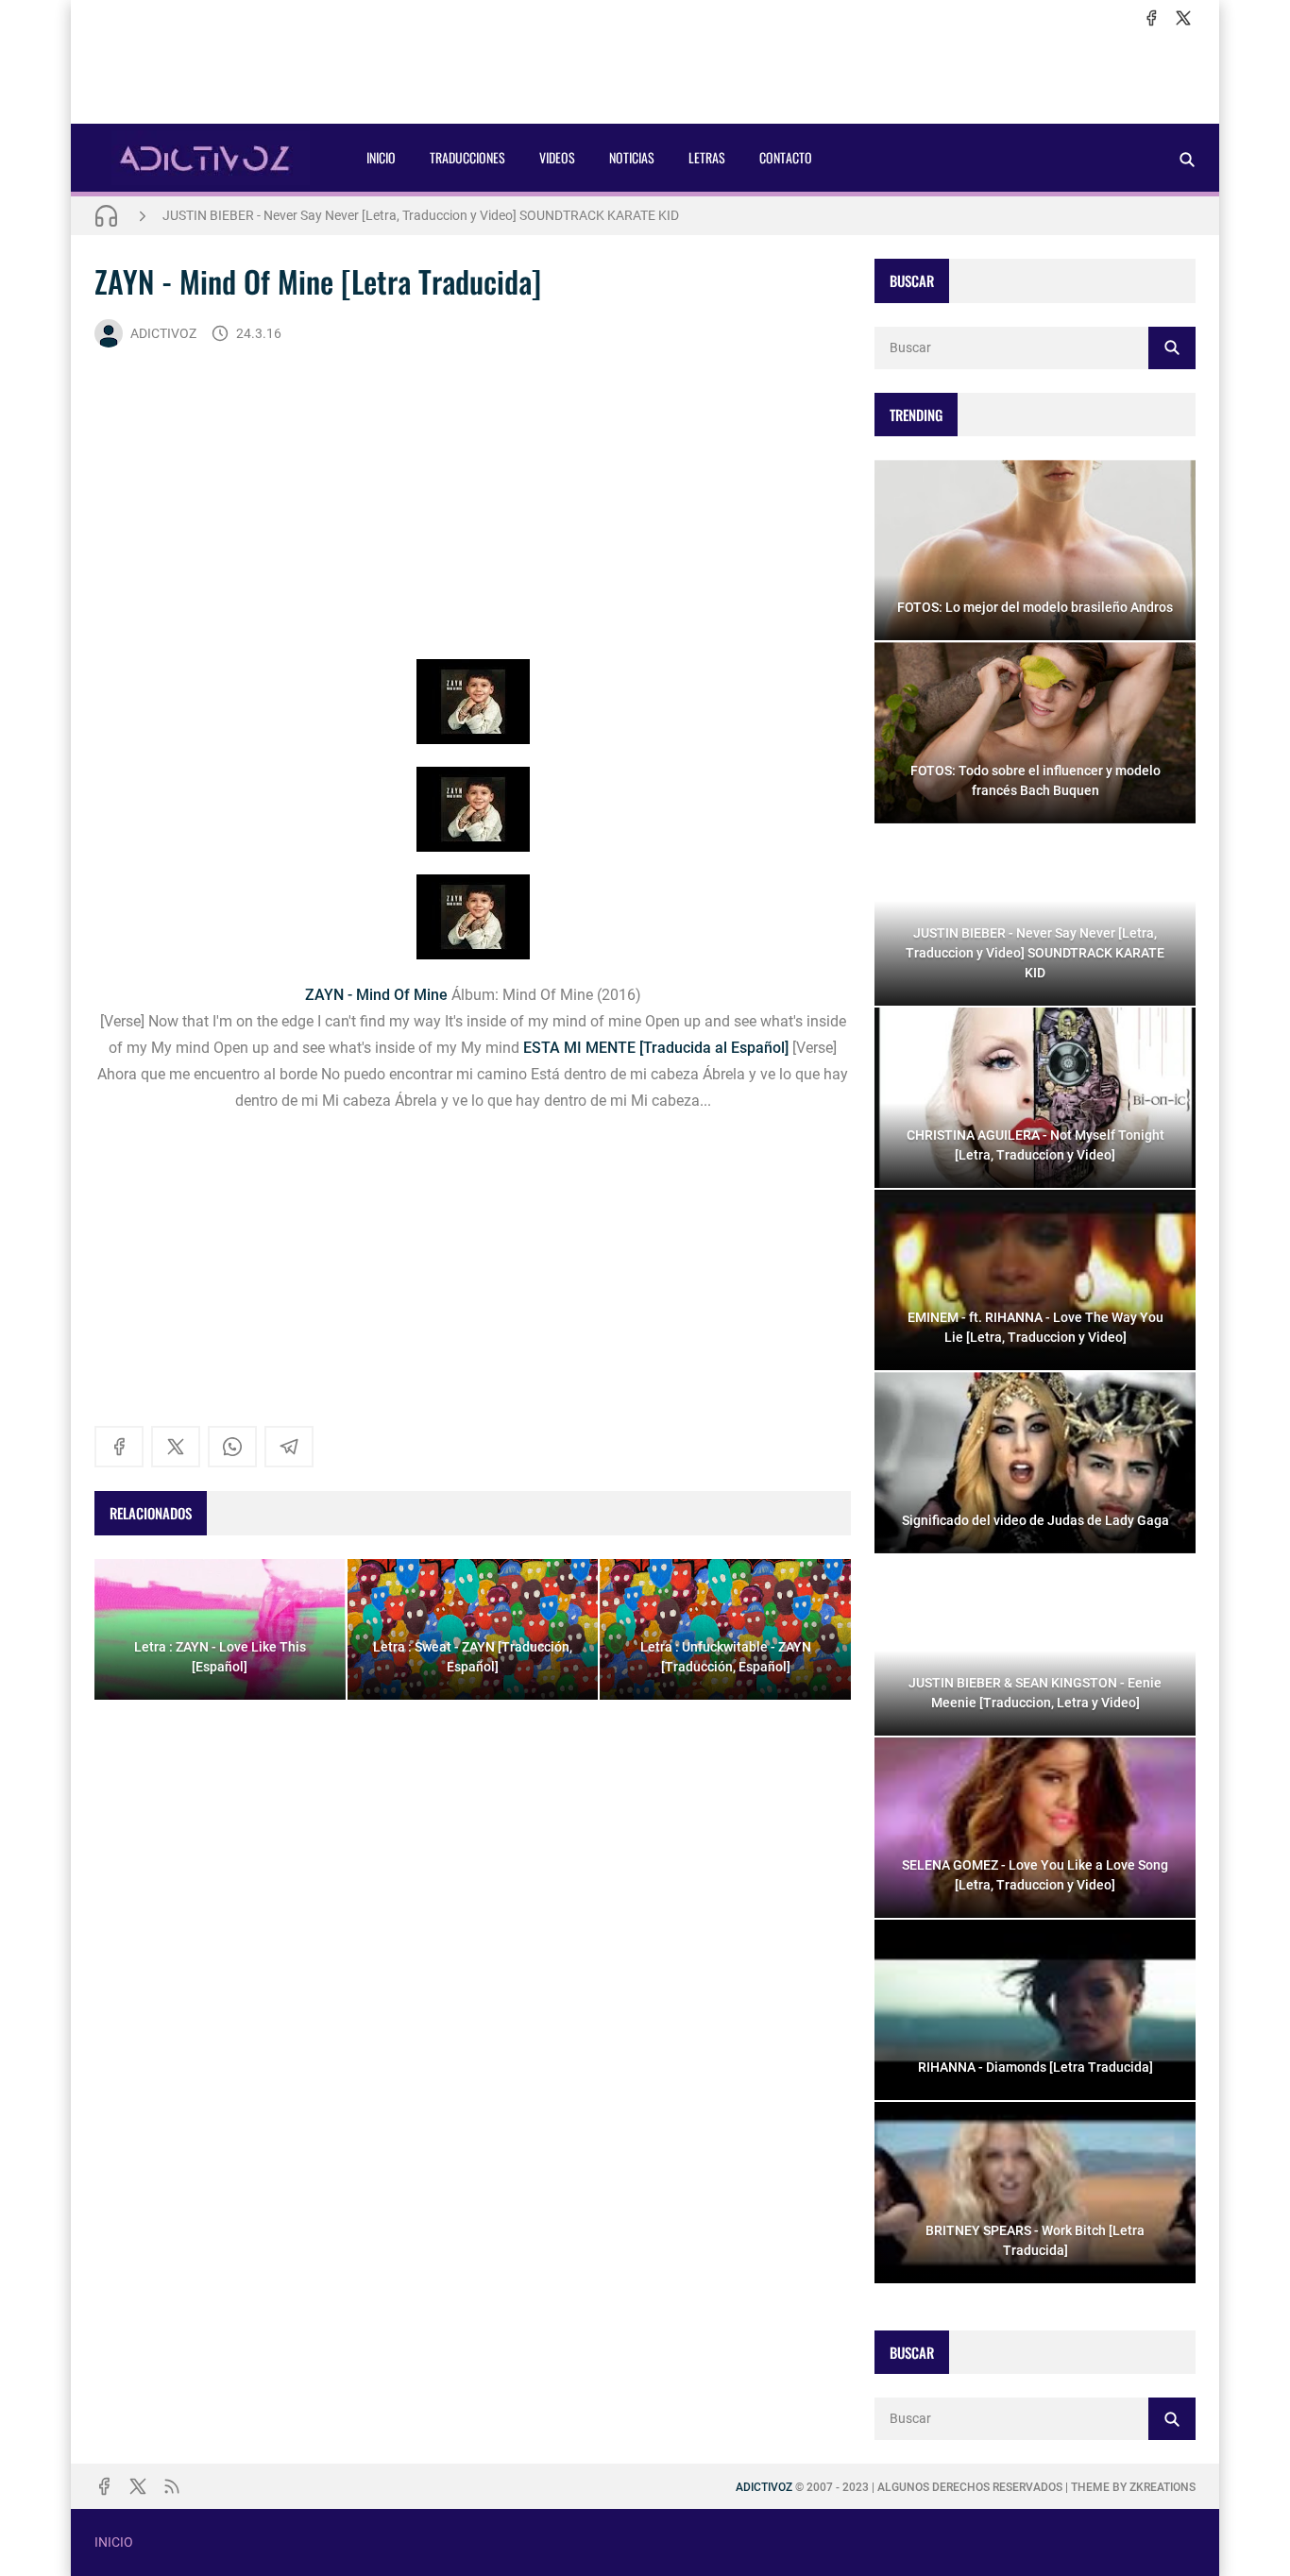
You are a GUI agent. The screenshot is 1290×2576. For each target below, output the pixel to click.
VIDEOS (557, 157)
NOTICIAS (632, 157)
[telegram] (289, 1447)
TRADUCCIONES (467, 157)
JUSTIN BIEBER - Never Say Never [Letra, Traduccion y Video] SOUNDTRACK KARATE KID (421, 215)
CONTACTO (786, 157)
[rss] (172, 2486)
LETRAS (707, 157)
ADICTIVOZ (163, 333)
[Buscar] (1187, 159)
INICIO (381, 157)
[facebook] (1151, 18)
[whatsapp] (232, 1447)
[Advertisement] (645, 76)
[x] (1183, 18)
